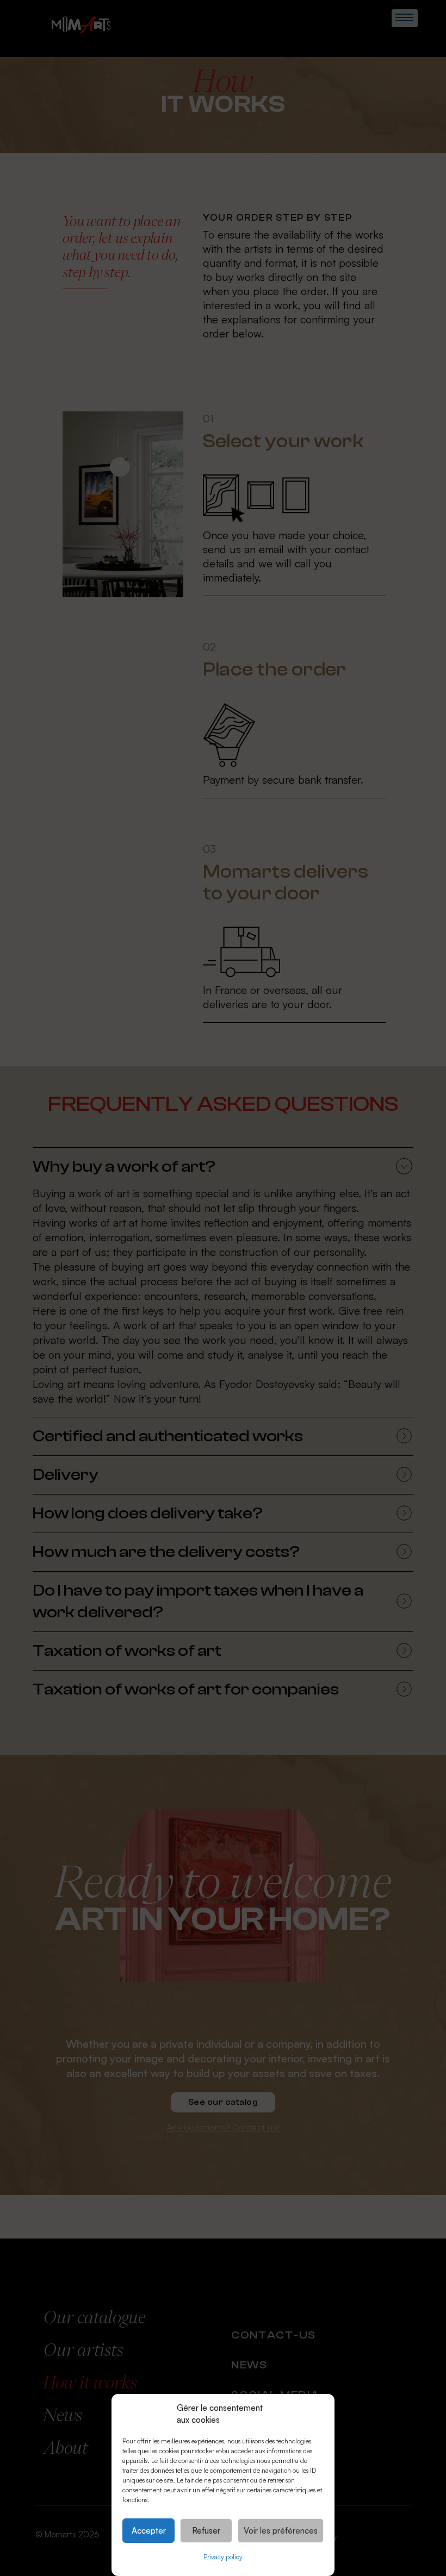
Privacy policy (223, 2557)
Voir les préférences (281, 2531)
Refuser (206, 2531)
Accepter (149, 2531)
